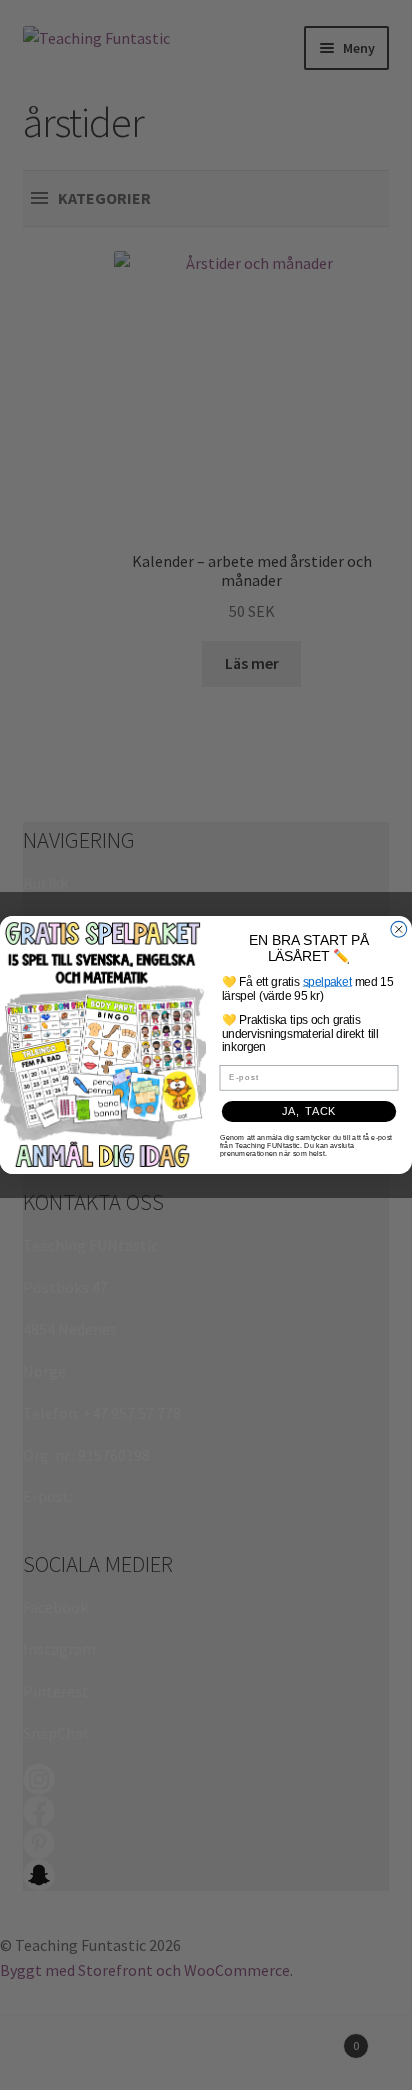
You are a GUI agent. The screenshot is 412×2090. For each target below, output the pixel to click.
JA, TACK (309, 1112)
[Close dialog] (399, 929)
